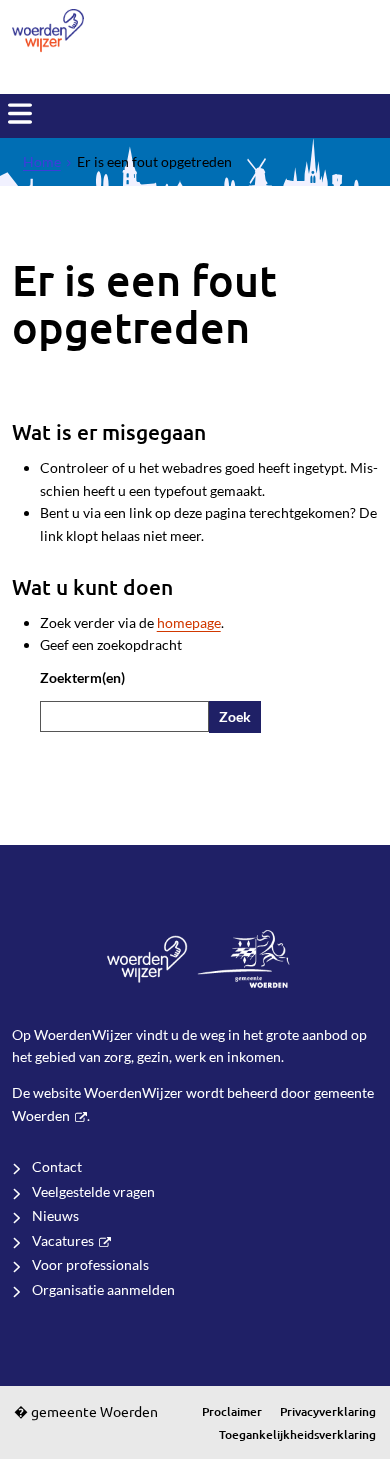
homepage (189, 622)
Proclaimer (232, 1411)
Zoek (235, 716)
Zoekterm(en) (82, 677)
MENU (20, 114)
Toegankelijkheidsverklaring (297, 1434)
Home (42, 161)
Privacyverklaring (328, 1411)
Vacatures (63, 1240)
